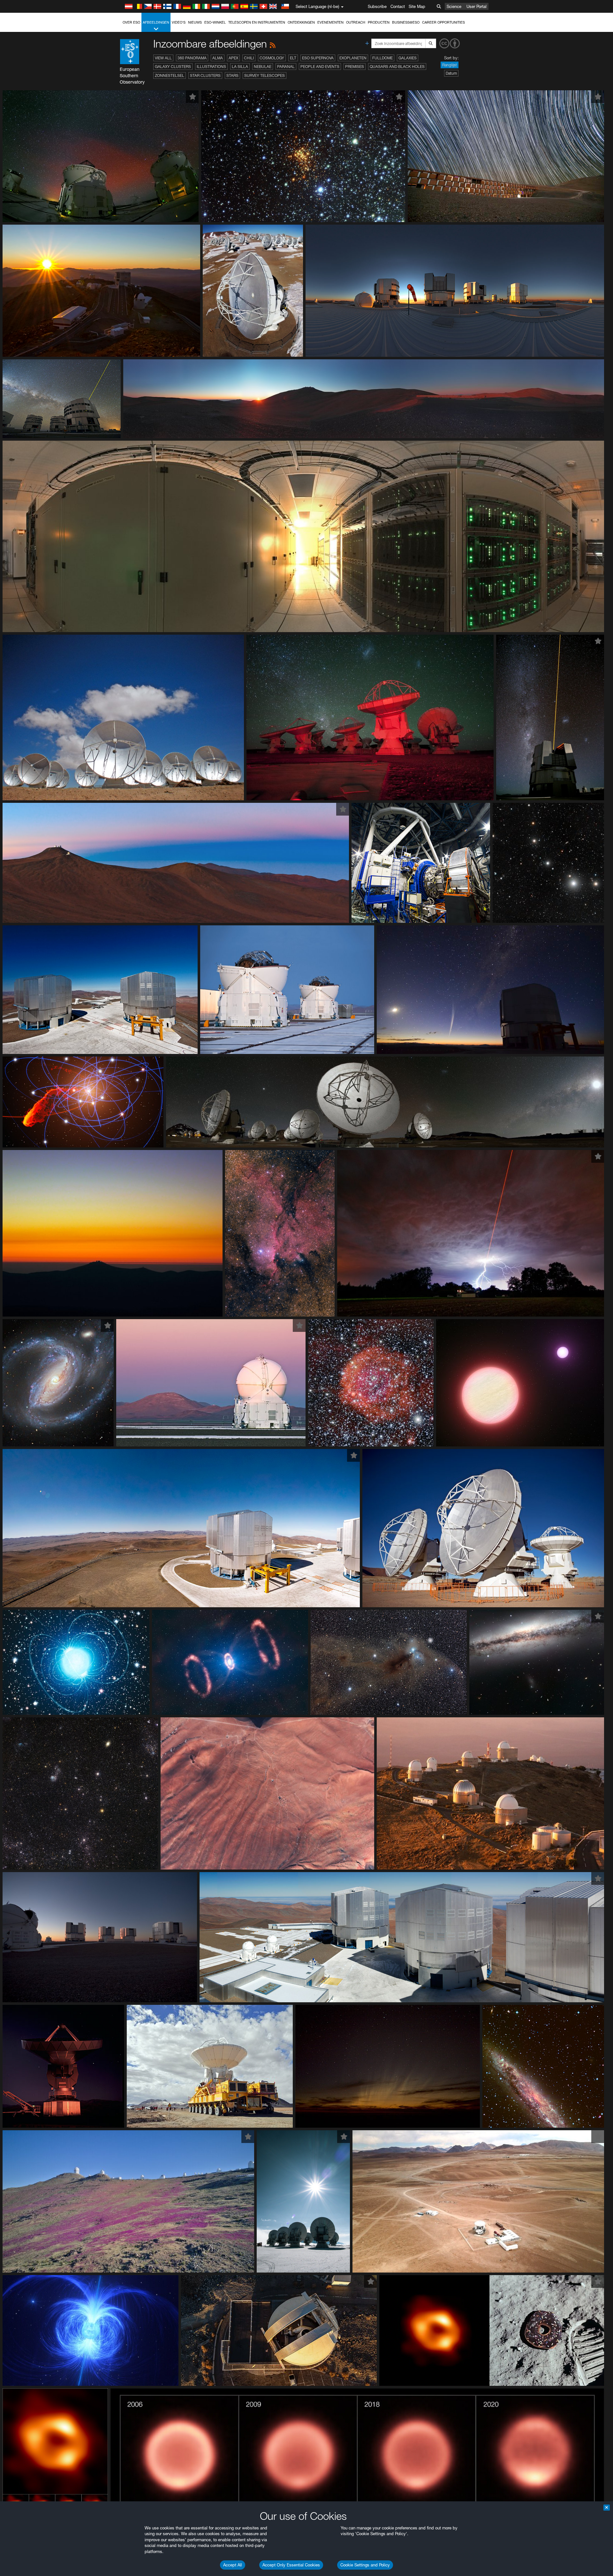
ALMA (218, 58)
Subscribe (377, 6)
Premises (355, 67)
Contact (398, 6)
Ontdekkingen (301, 22)
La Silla (240, 67)
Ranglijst (450, 65)
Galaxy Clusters (173, 67)
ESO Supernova (318, 58)
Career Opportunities (443, 22)
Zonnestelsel (170, 75)
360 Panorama (192, 58)
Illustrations (211, 67)
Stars (232, 75)
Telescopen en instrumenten (257, 22)
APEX (233, 58)
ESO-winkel (215, 22)
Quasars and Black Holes (397, 67)
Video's (179, 22)
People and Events (320, 67)
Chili (249, 58)
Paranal (286, 67)
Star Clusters (205, 75)
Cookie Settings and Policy (365, 2565)
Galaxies (408, 58)
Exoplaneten (353, 58)
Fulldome (382, 58)
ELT (293, 58)
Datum (451, 73)
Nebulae (263, 67)
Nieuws (195, 22)
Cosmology (272, 58)
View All (163, 58)
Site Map (417, 6)
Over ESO (131, 22)
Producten (379, 22)
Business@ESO (406, 22)
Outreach (356, 22)
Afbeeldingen (156, 22)
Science (454, 6)
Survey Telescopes (265, 75)
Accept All (233, 2565)
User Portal (477, 6)
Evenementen (330, 22)
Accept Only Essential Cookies (291, 2565)
